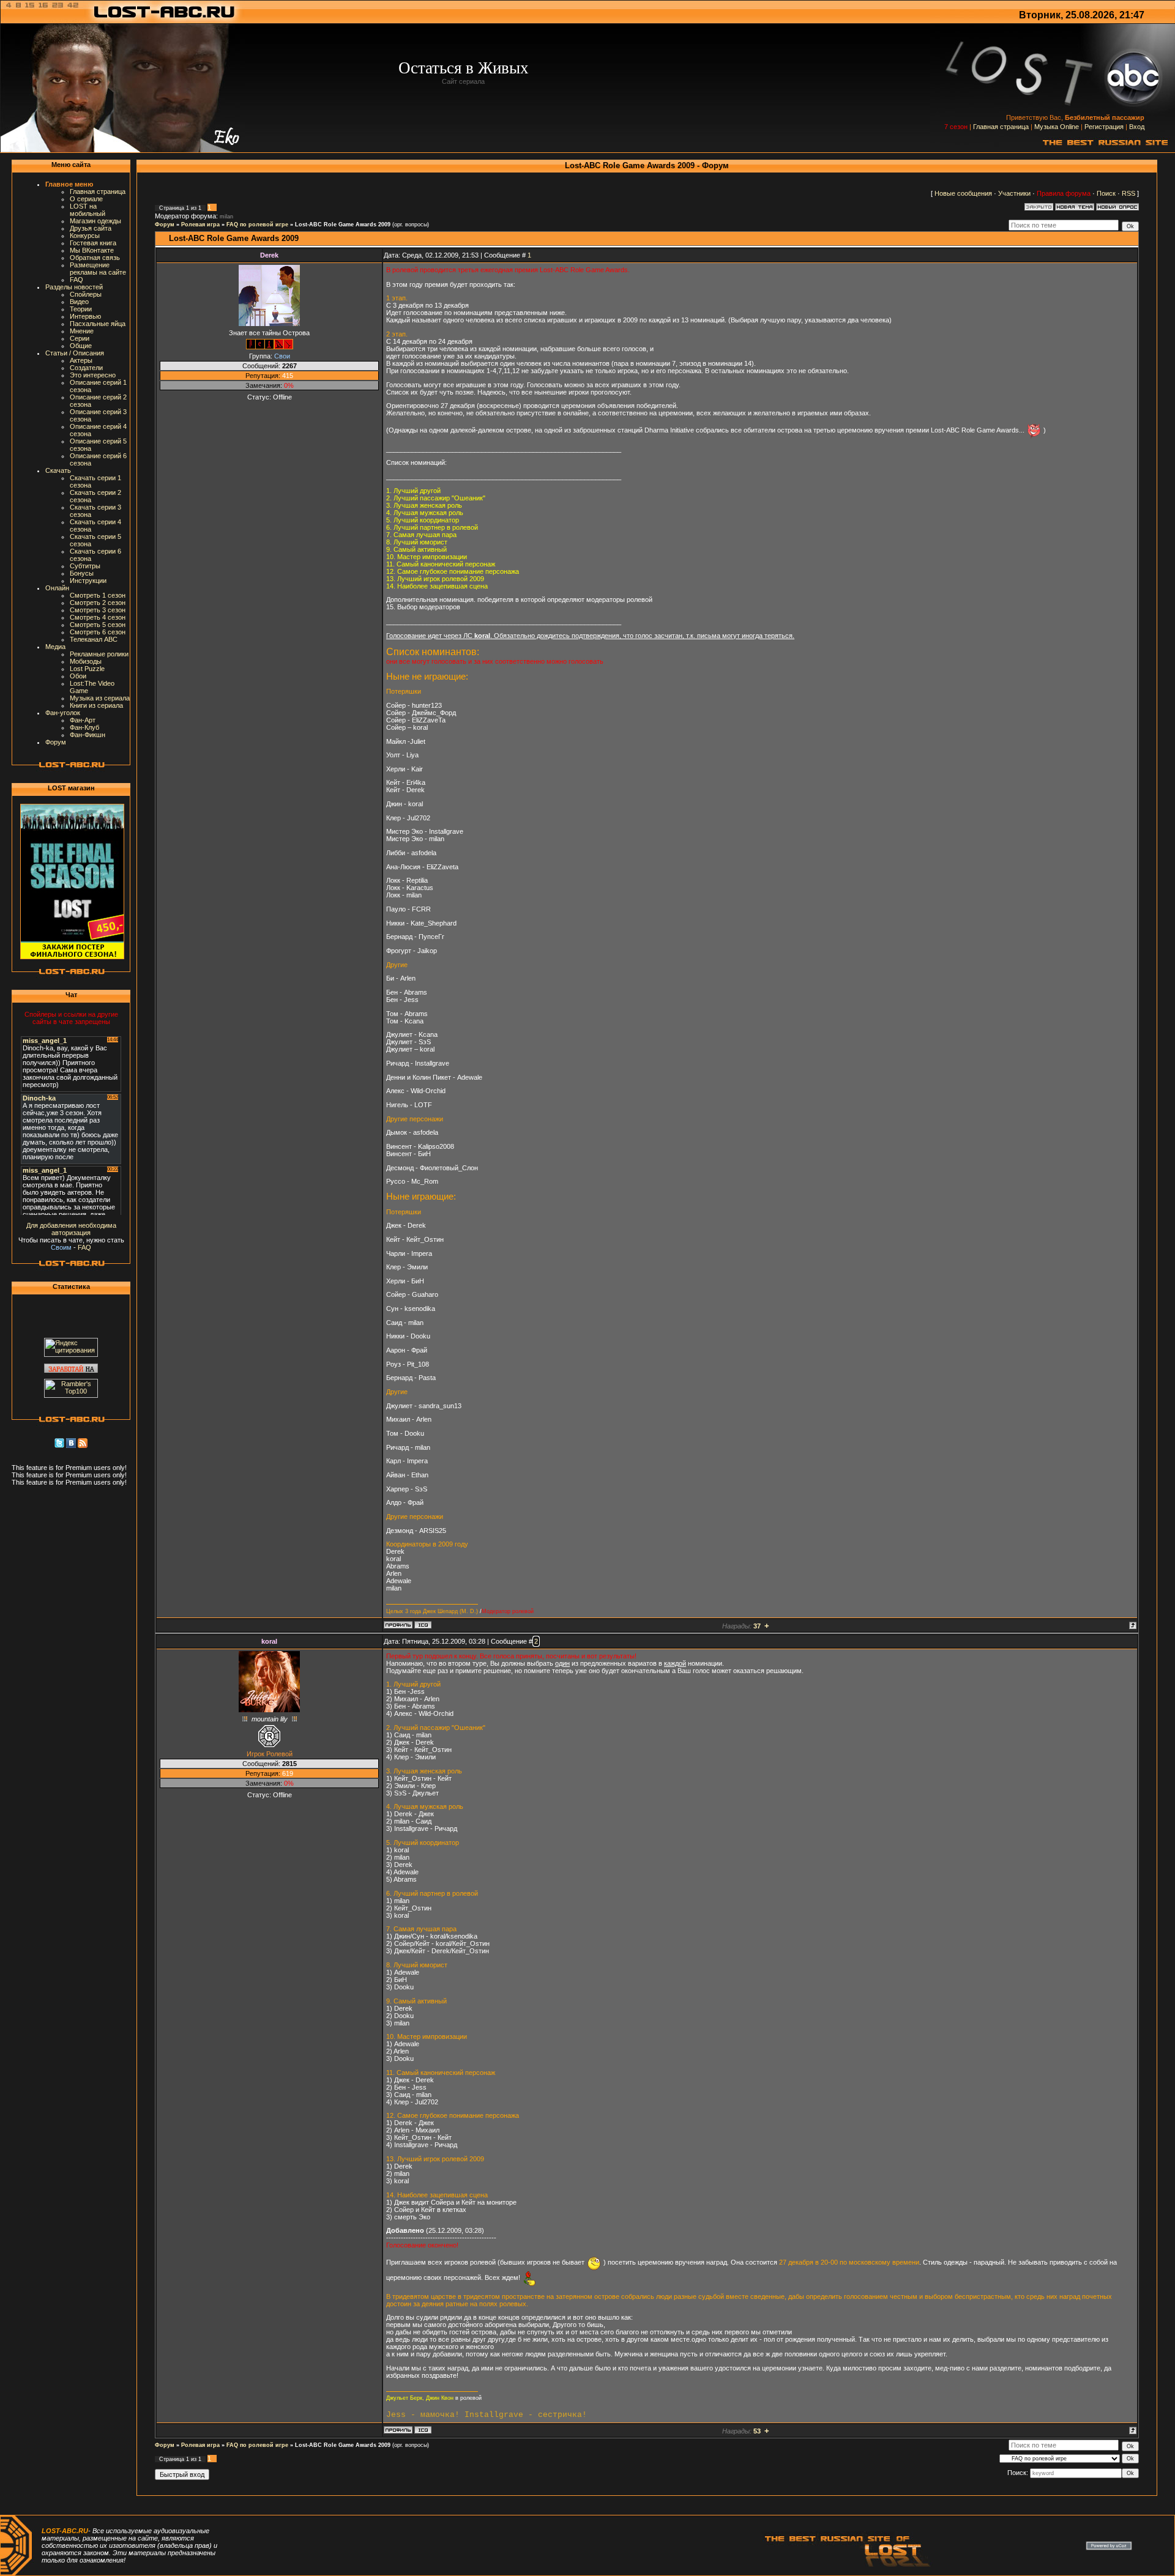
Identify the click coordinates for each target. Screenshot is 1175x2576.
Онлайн (57, 588)
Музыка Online (1057, 127)
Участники (1014, 193)
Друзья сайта (91, 228)
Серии (80, 338)
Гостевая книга (93, 243)
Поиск (1106, 193)
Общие (81, 346)
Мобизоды (86, 661)
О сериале (86, 199)
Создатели (86, 368)
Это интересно (93, 375)
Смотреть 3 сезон (98, 610)
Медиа (55, 647)
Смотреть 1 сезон (98, 595)
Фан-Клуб (84, 727)
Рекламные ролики (99, 654)
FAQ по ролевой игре (257, 225)
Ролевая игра (200, 225)
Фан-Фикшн (88, 735)
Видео (79, 302)
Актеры (81, 360)
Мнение (82, 331)
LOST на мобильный (88, 210)
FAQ (76, 280)
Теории (81, 309)
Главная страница (1001, 127)
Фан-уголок (63, 713)
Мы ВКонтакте (92, 250)
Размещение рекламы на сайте (98, 269)
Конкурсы (85, 236)
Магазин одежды (95, 221)
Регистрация (1104, 127)
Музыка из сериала (100, 698)
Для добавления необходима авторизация (71, 1229)
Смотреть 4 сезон (98, 617)
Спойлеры (86, 294)
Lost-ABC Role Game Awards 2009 (343, 225)
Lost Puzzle (87, 669)
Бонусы (82, 573)
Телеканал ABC (94, 639)
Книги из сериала (96, 705)
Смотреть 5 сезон (98, 625)
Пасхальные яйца (98, 324)
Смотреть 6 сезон (98, 632)
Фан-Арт (83, 720)
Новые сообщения (963, 193)
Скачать (58, 470)
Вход (1137, 127)
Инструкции (88, 581)
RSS (1128, 193)
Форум (56, 742)
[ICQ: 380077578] (423, 2430)
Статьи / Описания (75, 353)
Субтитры (85, 566)
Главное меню (69, 184)
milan (226, 217)
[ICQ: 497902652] (423, 1625)
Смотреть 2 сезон (98, 603)
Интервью (85, 316)
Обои (78, 676)
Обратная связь (95, 258)
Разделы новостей (74, 287)
